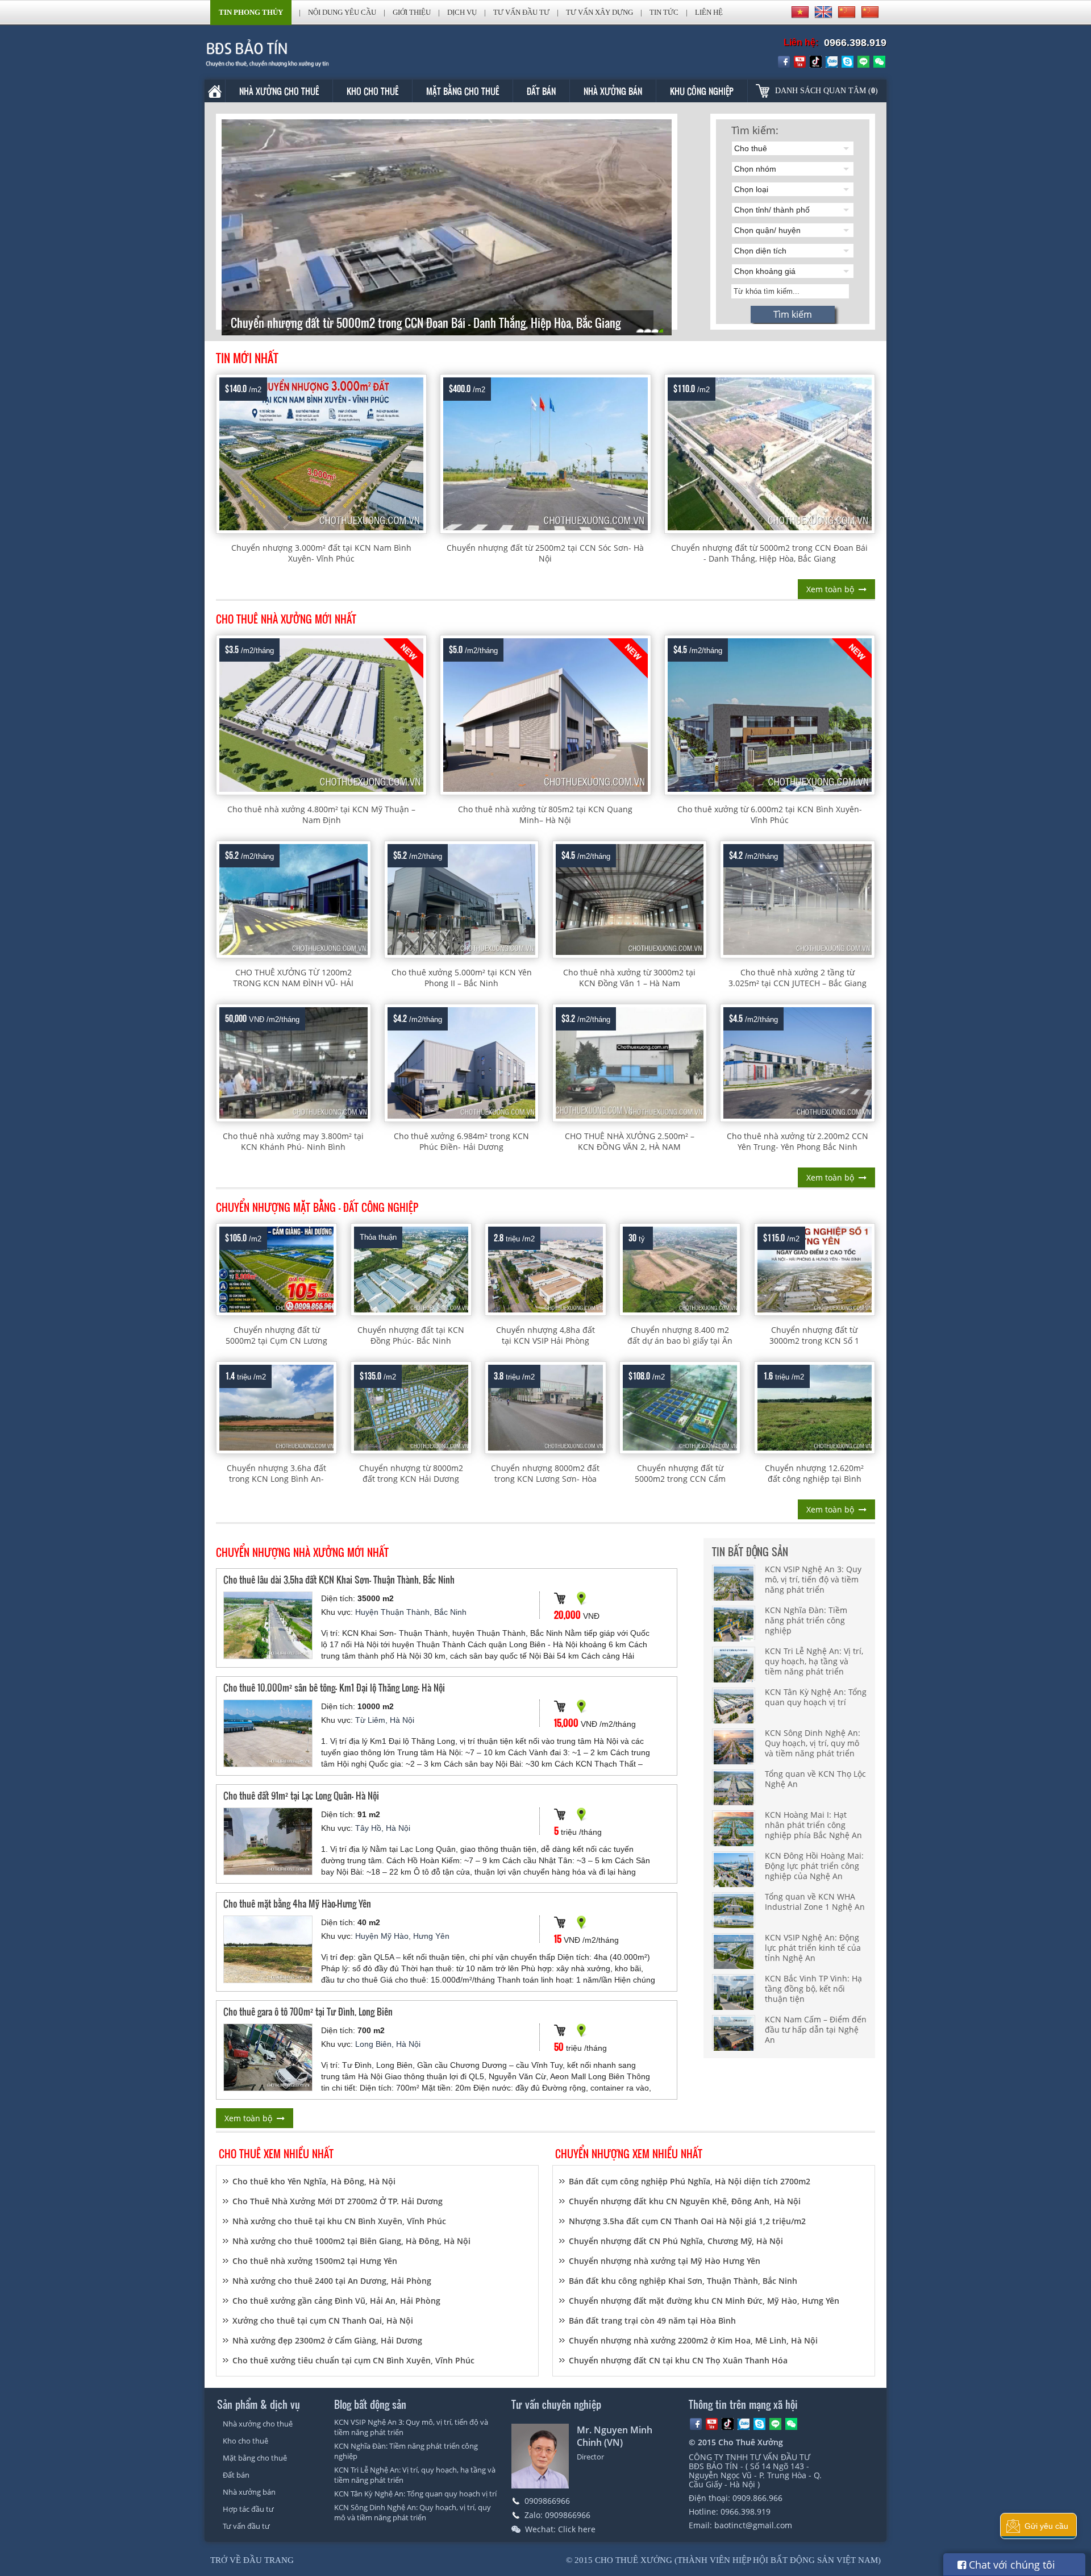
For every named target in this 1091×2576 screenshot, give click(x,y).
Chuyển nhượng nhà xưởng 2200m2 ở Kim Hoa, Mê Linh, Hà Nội (693, 2340)
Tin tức (664, 12)
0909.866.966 (757, 2498)
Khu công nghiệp (702, 91)
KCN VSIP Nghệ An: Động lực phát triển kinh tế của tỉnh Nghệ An (813, 1948)
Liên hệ (709, 12)
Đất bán (541, 91)
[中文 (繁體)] (870, 12)
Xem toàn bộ (830, 589)
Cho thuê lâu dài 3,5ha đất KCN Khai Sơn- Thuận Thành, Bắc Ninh (339, 1579)
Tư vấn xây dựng (599, 12)
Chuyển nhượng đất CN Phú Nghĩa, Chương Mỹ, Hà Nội (676, 2241)
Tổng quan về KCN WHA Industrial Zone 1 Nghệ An (815, 1902)
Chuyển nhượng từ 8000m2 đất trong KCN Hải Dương (411, 1473)
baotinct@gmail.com (753, 2525)
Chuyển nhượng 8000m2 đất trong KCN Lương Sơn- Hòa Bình (545, 1479)
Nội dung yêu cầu (342, 12)
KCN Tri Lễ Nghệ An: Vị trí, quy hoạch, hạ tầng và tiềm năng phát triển (814, 1661)
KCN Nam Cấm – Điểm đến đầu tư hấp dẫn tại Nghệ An (816, 2029)
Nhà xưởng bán (613, 91)
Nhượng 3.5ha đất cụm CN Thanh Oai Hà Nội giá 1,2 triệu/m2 (687, 2221)
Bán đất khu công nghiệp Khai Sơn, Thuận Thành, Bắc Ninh (683, 2281)
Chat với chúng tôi (1011, 2565)
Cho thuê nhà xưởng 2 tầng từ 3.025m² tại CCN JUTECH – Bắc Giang (798, 978)
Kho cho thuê (372, 91)
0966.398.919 (855, 43)
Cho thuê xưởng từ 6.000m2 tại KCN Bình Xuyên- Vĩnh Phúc (770, 815)
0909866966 (547, 2501)
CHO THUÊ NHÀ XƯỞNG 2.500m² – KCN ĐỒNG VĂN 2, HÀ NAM (630, 1141)
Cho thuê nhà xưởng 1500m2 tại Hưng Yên (315, 2261)
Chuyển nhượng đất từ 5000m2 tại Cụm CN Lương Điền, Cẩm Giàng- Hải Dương (276, 1341)
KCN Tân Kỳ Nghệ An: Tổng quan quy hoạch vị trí (816, 1697)
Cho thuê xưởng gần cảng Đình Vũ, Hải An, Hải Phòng (336, 2301)
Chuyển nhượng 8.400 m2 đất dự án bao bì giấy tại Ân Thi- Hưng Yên (680, 1341)
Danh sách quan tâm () (826, 91)
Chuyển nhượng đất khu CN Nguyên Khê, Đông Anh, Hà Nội (685, 2201)
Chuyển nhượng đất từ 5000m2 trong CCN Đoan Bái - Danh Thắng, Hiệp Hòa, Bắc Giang (769, 553)
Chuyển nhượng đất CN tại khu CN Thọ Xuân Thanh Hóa (678, 2360)
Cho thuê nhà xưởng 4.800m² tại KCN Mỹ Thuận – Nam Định (321, 815)
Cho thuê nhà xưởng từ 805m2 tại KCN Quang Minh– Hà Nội (545, 815)
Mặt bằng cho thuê (463, 91)
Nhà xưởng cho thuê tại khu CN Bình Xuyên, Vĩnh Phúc (339, 2221)
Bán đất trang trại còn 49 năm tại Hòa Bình (652, 2321)
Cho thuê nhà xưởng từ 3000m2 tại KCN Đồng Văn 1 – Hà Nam (629, 978)
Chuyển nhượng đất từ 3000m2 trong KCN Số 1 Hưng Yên (814, 1341)
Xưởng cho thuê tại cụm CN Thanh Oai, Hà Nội (323, 2321)
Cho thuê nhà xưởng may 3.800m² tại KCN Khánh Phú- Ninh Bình (293, 1141)
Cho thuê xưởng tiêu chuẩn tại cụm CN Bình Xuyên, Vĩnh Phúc (353, 2360)
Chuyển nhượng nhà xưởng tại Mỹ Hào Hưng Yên (665, 2261)
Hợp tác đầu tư (248, 2509)
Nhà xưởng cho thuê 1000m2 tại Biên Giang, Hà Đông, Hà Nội (351, 2241)
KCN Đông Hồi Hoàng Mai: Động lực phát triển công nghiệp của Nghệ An (814, 1866)
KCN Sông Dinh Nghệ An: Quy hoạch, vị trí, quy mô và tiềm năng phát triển (813, 1743)
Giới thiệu (412, 12)
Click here (577, 2529)
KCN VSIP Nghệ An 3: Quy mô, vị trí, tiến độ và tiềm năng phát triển (813, 1579)
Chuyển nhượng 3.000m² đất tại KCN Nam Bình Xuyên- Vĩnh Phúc (321, 553)
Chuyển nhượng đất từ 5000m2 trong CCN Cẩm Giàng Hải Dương (680, 1479)
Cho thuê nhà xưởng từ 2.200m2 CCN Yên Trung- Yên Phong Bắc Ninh (798, 1141)
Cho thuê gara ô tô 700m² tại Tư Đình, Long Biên (308, 2011)
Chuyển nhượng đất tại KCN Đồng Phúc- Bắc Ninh (411, 1335)
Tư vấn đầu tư (521, 12)
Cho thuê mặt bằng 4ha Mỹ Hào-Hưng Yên (297, 1903)
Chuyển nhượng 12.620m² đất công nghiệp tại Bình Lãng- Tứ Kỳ (814, 1479)
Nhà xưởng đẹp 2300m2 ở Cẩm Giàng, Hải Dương (327, 2340)
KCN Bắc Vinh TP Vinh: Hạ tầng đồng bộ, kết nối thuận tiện (813, 1989)
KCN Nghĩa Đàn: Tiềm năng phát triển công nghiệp (806, 1620)
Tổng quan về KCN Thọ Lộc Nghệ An (815, 1779)
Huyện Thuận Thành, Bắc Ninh (411, 1612)
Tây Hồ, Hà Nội (383, 1828)
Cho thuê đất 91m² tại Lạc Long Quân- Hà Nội (301, 1795)
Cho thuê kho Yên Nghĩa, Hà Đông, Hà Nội (314, 2181)
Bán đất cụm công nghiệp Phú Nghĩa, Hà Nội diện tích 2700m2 (690, 2181)
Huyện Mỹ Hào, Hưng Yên (402, 1936)
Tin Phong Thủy (251, 12)
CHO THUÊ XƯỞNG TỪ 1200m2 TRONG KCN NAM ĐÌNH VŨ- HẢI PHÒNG (293, 983)
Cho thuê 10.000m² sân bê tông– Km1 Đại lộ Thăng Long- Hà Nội (334, 1687)
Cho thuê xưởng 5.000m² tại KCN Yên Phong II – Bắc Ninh (462, 978)
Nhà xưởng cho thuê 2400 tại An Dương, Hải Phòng (332, 2281)
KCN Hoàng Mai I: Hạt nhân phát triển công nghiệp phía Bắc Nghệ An (813, 1825)
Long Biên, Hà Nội (388, 2044)
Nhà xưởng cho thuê (279, 91)
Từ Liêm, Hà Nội (385, 1720)
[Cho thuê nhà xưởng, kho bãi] (284, 53)
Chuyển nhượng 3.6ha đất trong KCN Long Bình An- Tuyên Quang (276, 1479)
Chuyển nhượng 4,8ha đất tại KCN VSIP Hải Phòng (545, 1335)
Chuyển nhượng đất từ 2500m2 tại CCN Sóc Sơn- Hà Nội (545, 553)
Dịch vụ (462, 12)
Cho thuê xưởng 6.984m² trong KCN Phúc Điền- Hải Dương (461, 1141)
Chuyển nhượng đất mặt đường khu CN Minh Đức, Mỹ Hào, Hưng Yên (704, 2301)
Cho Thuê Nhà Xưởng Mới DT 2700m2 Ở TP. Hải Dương (338, 2201)
